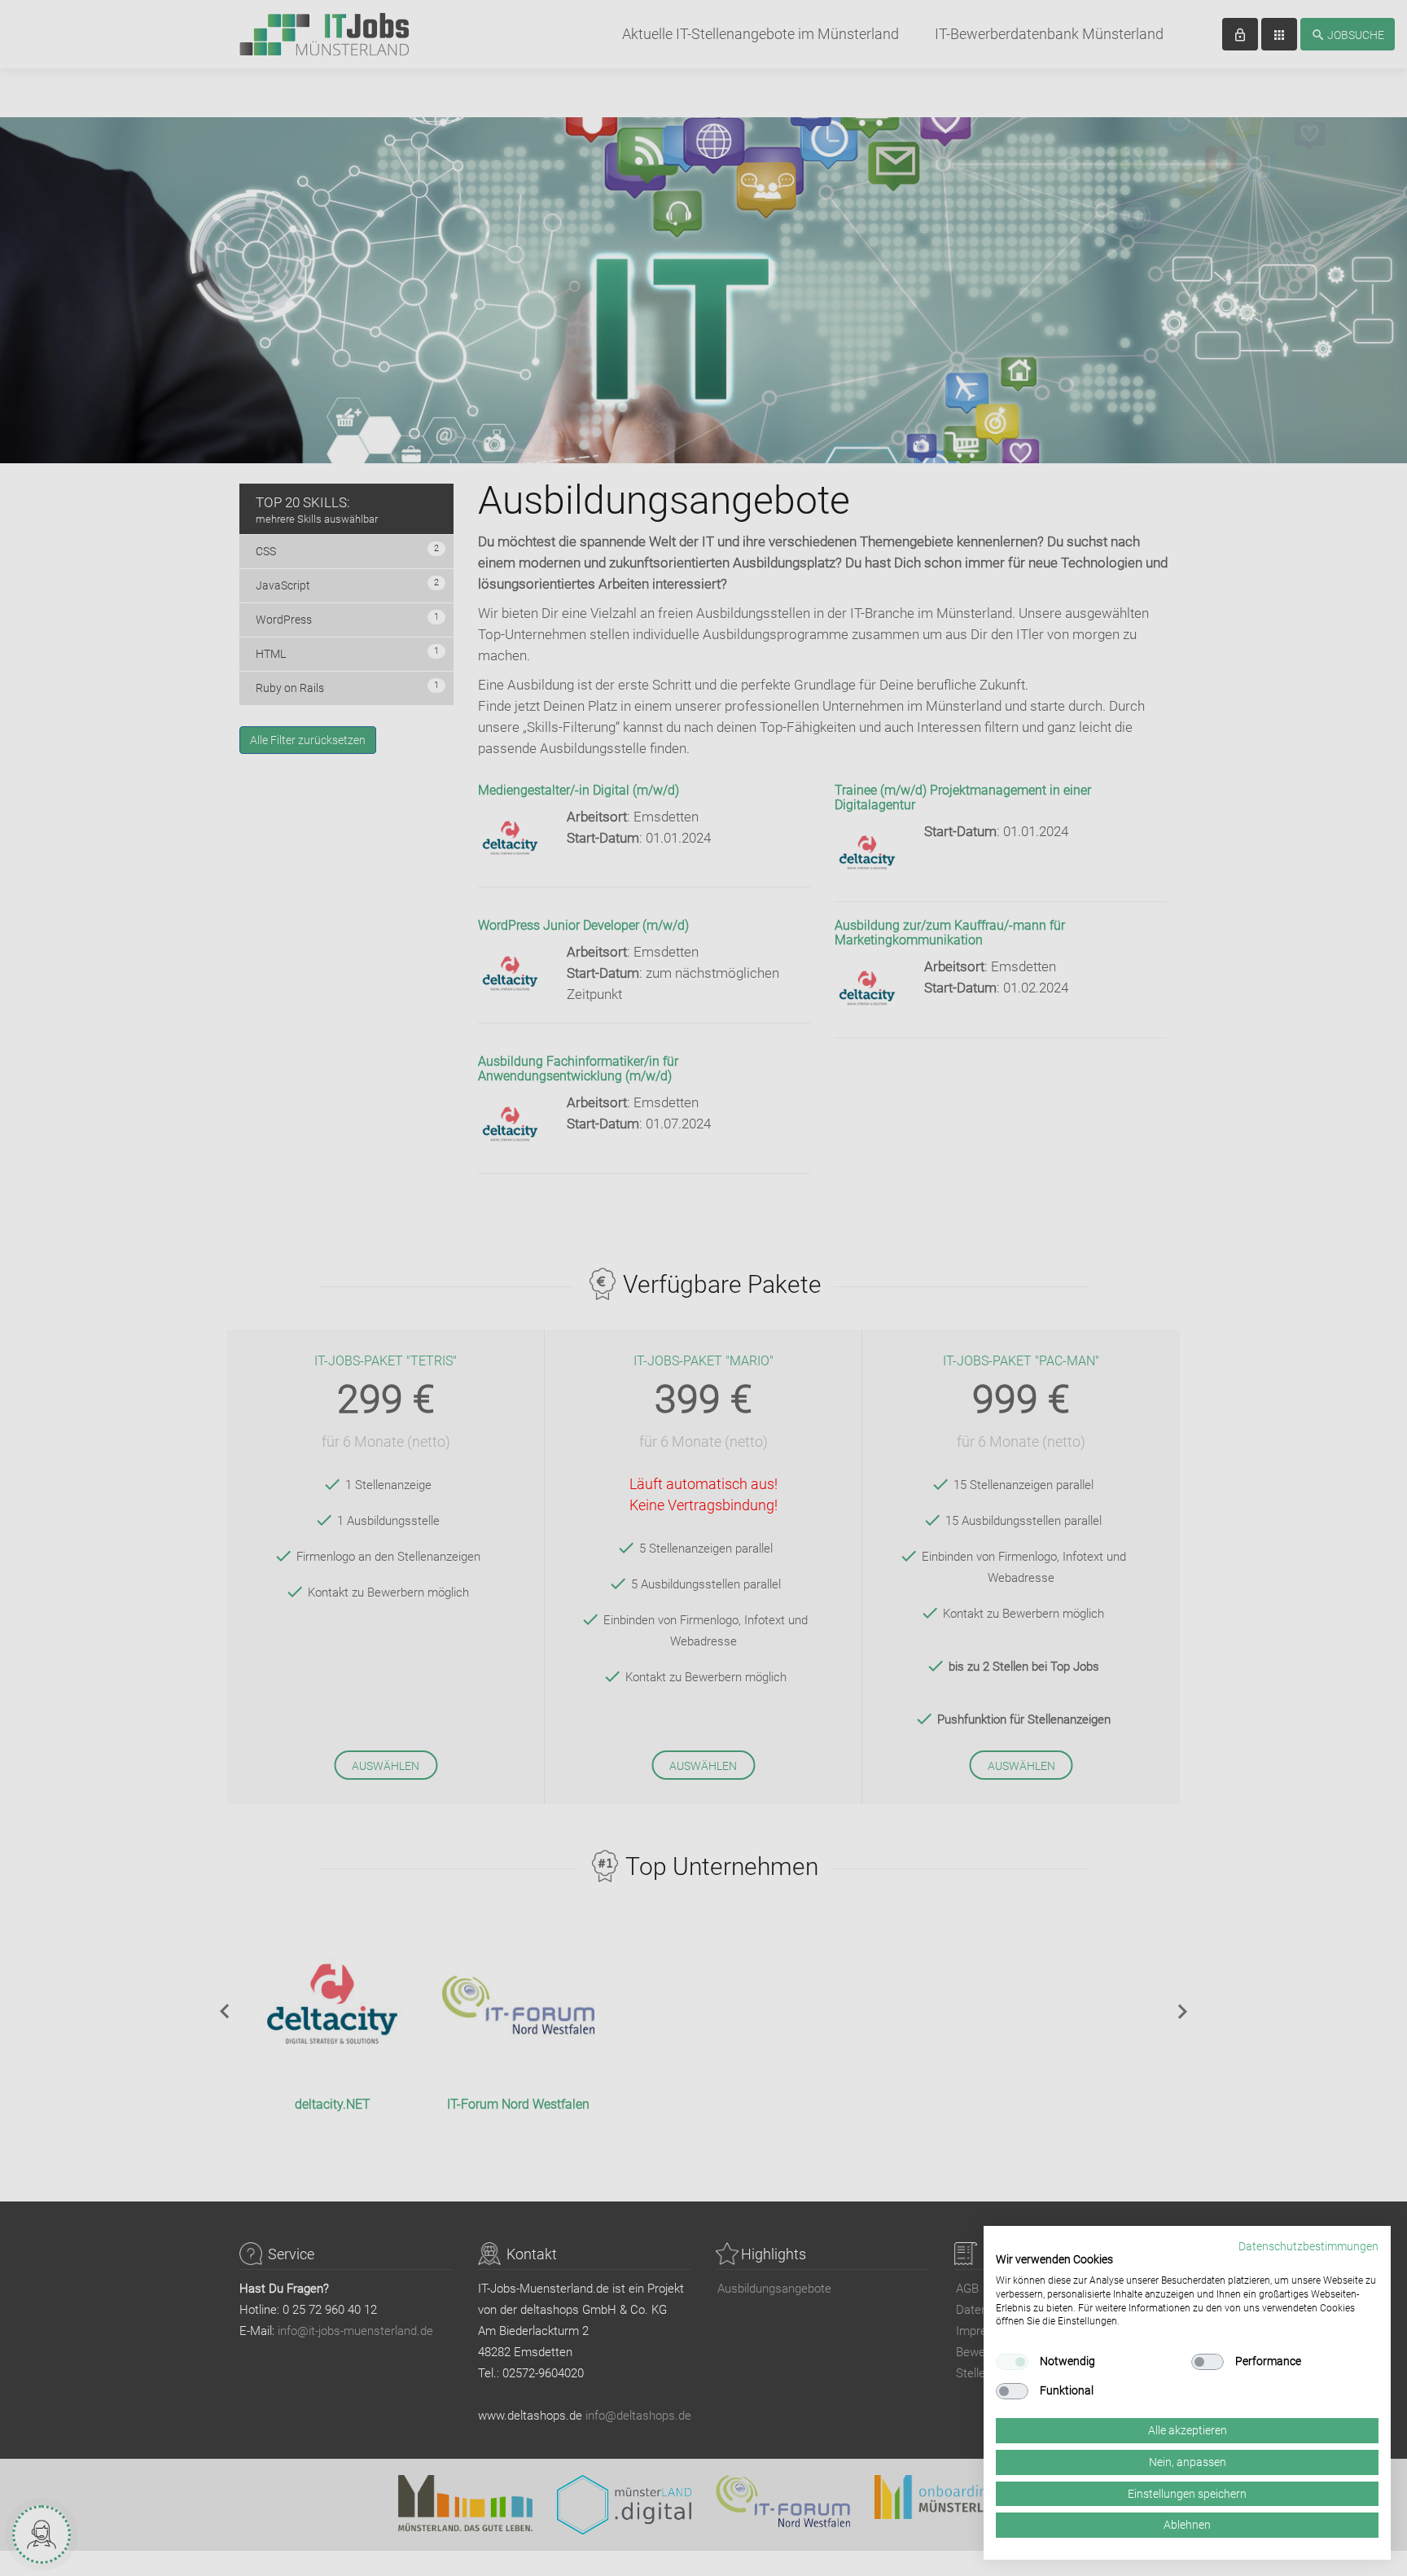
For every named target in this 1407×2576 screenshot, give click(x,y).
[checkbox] (1012, 2362)
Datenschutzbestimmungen (1308, 2246)
